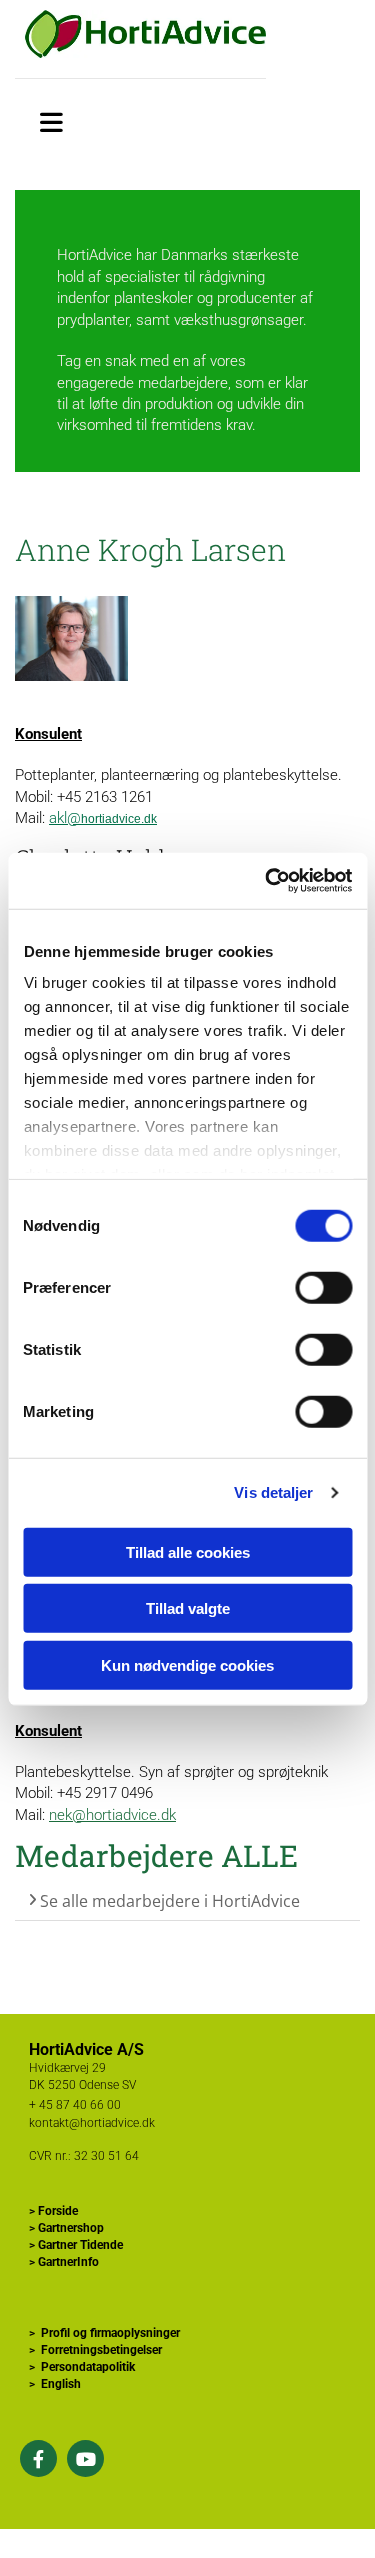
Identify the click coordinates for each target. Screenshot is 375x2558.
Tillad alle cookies (188, 1551)
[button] (52, 119)
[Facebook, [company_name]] (38, 2458)
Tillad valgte (188, 1608)
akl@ (65, 818)
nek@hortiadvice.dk (112, 1815)
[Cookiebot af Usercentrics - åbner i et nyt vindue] (267, 881)
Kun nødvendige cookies (187, 1664)
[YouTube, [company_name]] (85, 2458)
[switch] (323, 1287)
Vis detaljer (273, 1492)
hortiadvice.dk (119, 819)
